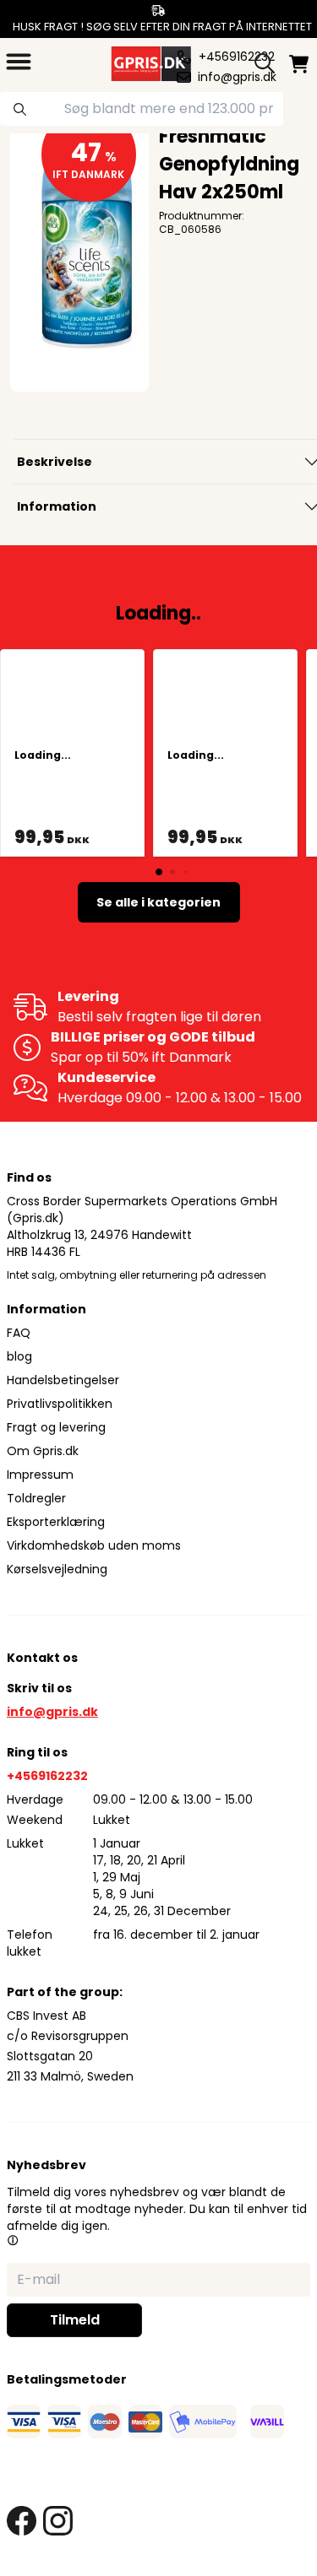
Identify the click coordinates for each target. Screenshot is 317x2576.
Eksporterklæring (56, 1522)
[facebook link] (22, 2521)
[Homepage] (150, 62)
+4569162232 (47, 1776)
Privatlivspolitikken (60, 1404)
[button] (13, 2240)
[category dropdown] (19, 62)
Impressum (40, 1475)
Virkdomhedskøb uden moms (94, 1545)
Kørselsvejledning (57, 1569)
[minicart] (299, 64)
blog (19, 1356)
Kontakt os (42, 1658)
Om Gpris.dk (43, 1451)
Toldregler (36, 1498)
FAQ (19, 1333)
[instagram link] (58, 2521)
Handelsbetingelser (63, 1380)
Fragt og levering (56, 1427)
